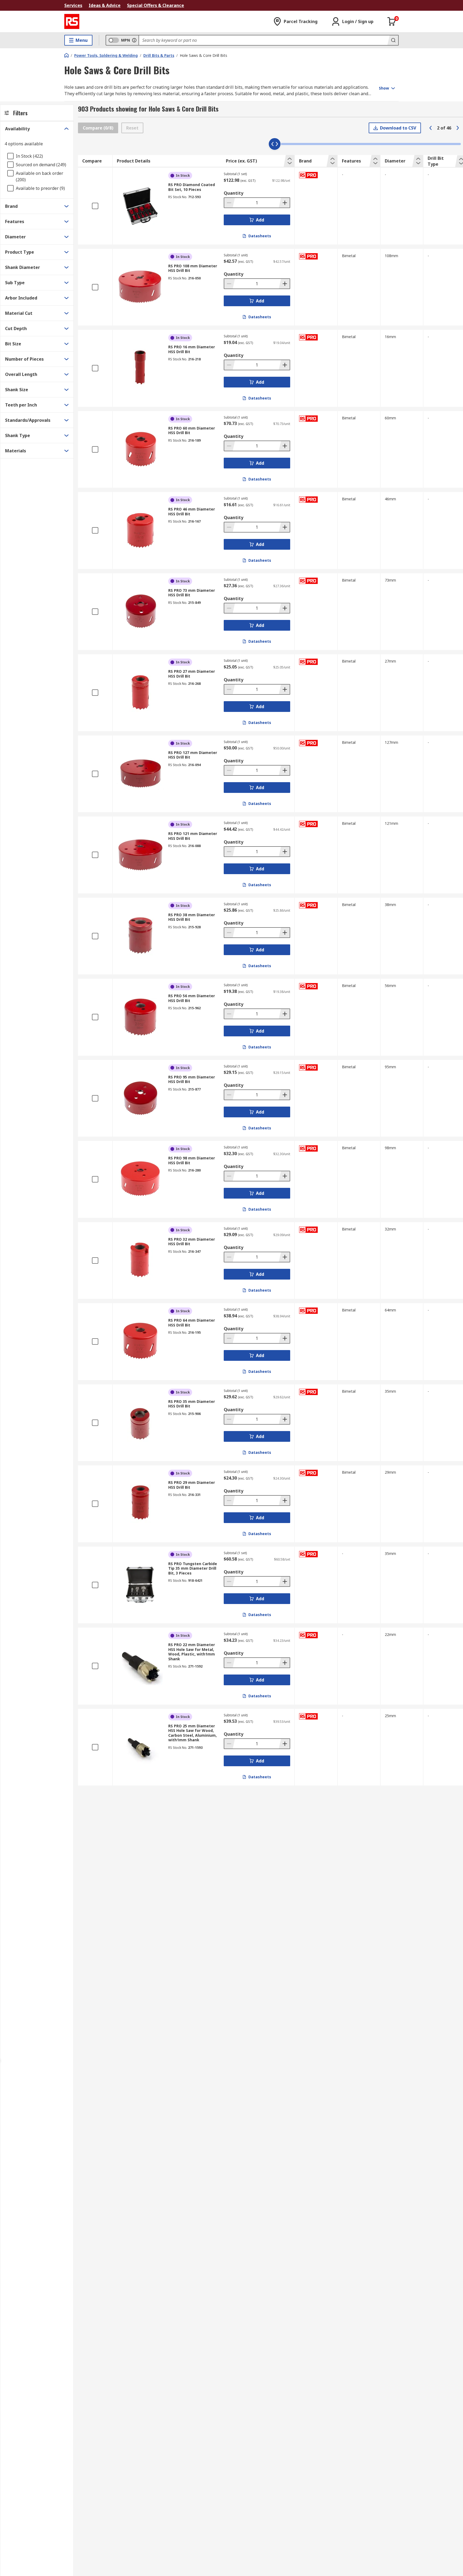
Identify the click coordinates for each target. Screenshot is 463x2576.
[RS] (72, 21)
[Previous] (431, 128)
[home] (66, 55)
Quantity (234, 193)
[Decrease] (230, 203)
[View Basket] (392, 21)
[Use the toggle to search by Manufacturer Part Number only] (134, 40)
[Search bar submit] (393, 40)
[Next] (458, 128)
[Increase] (284, 203)
